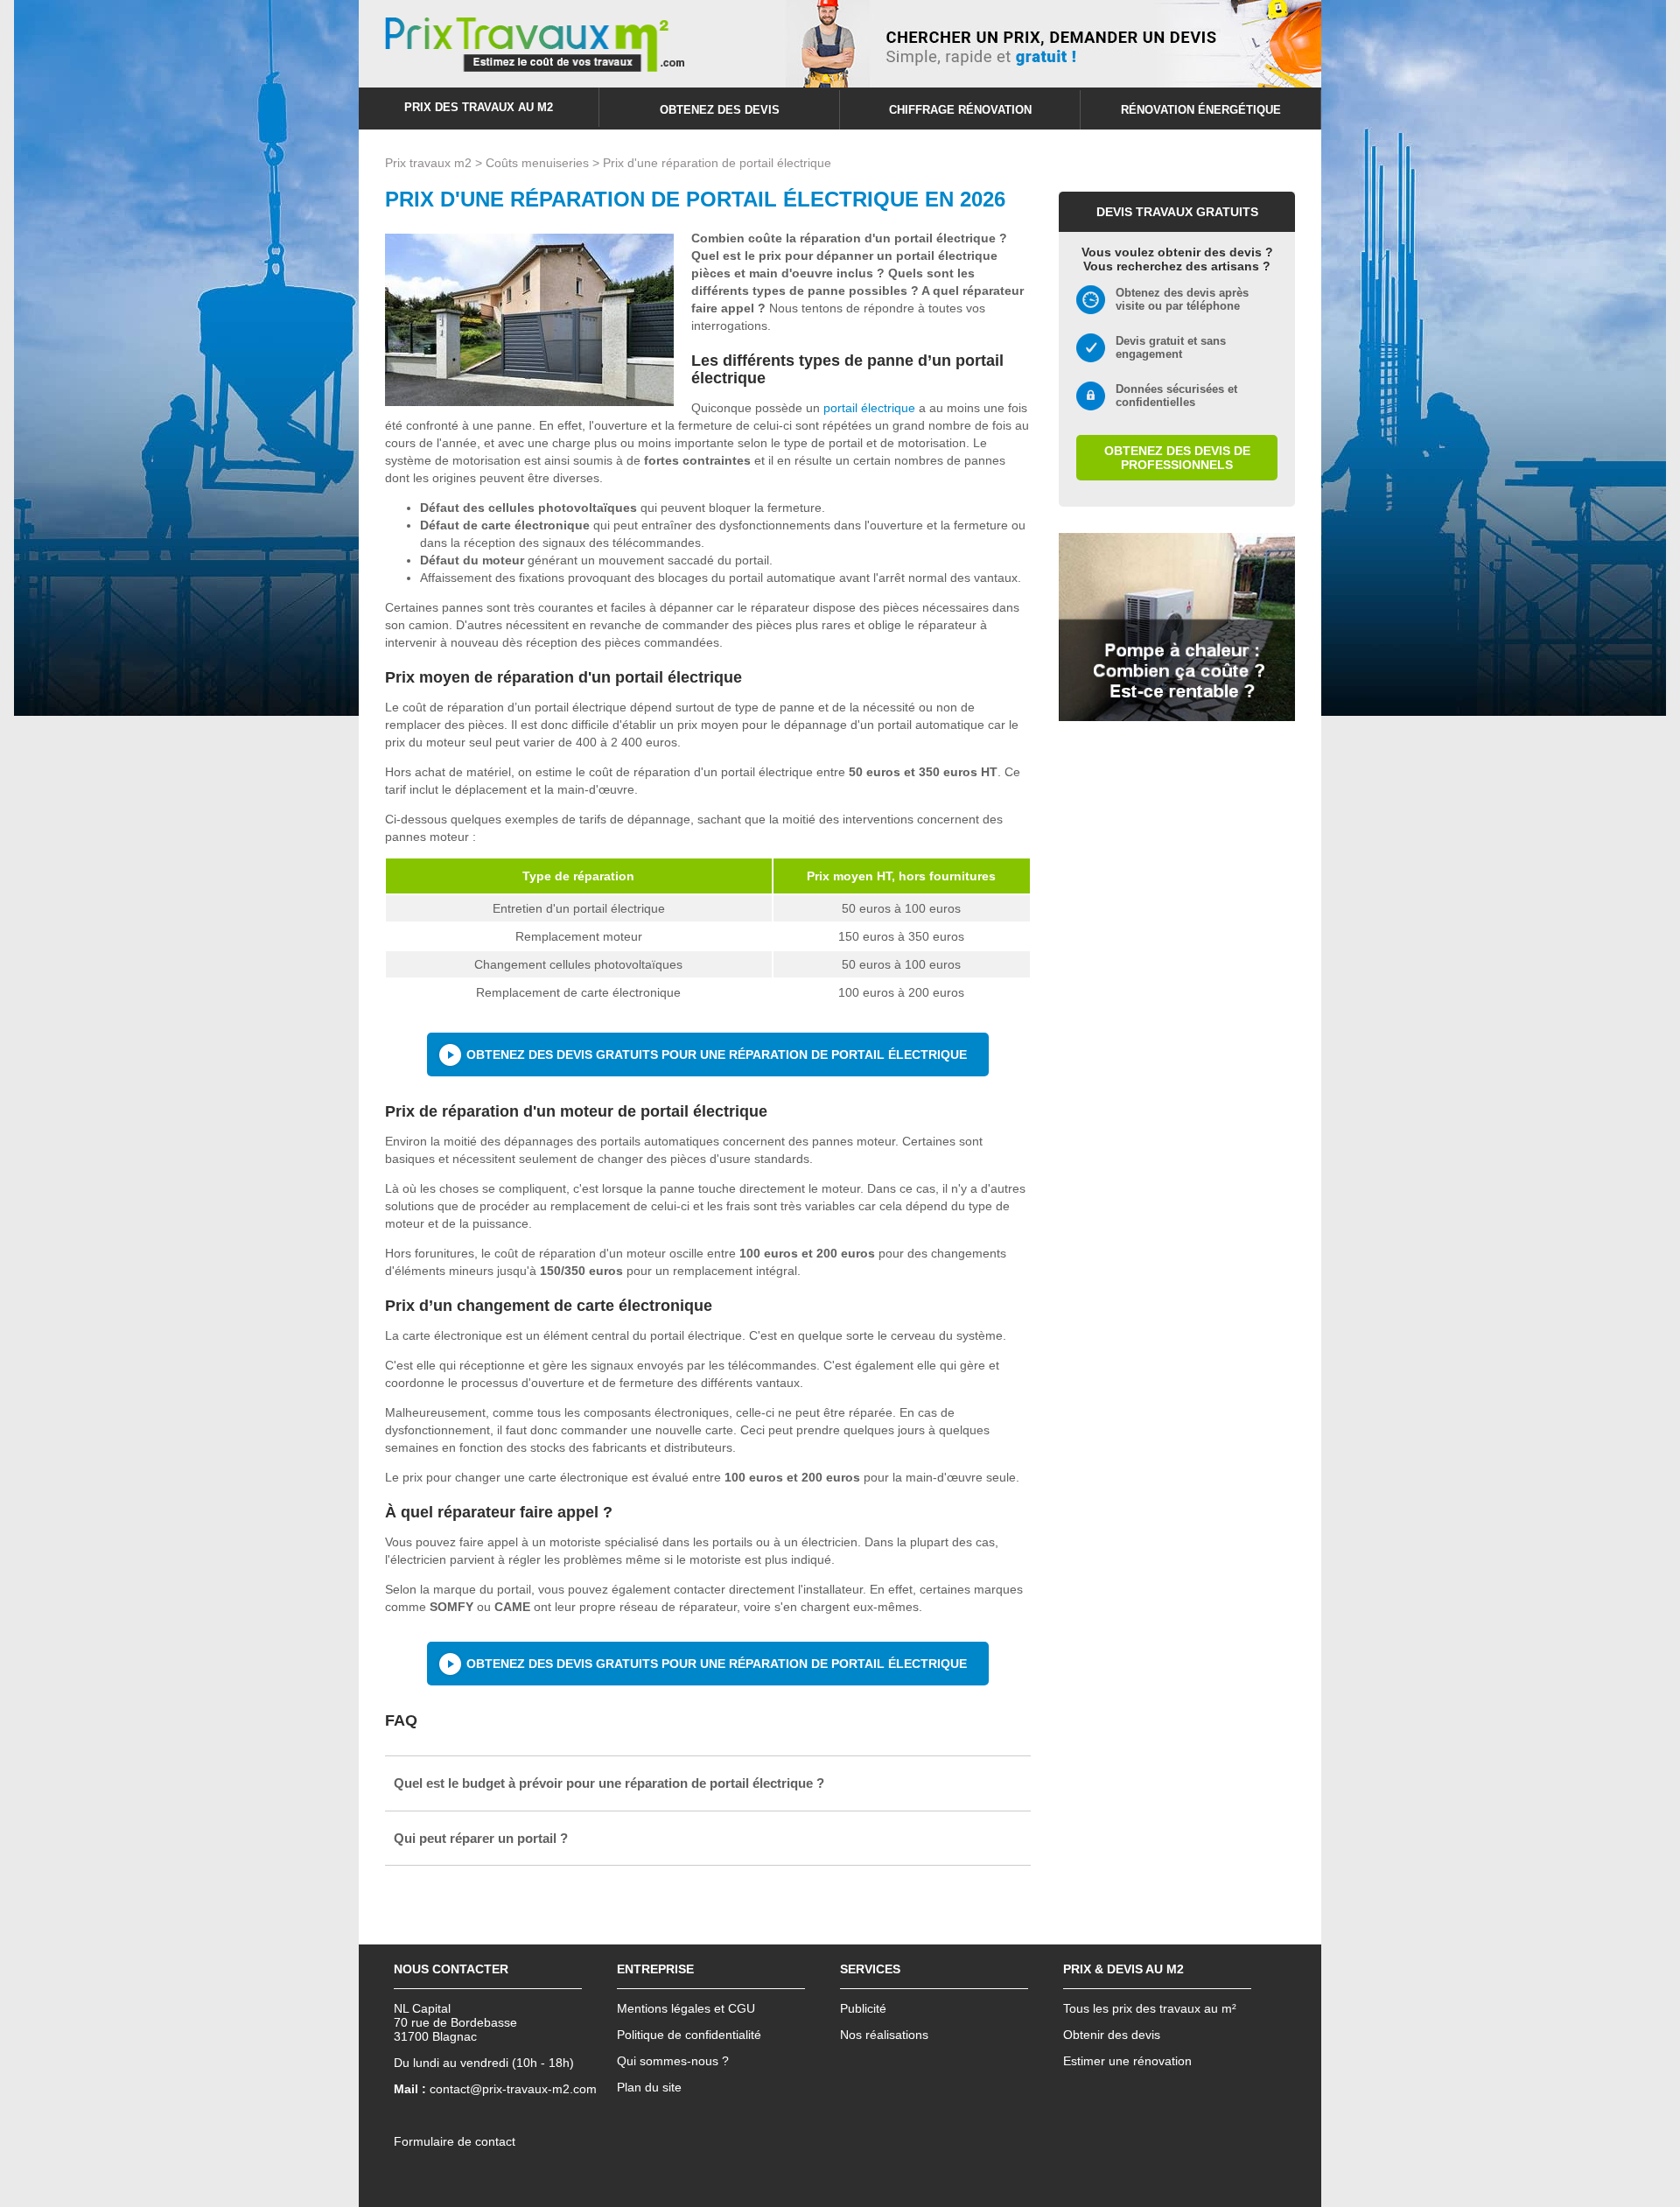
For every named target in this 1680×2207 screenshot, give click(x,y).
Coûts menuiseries (537, 163)
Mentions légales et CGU (686, 2008)
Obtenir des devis (1112, 2035)
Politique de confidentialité (689, 2035)
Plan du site (649, 2087)
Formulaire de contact (455, 2141)
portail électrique (869, 408)
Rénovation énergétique (1201, 110)
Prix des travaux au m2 (479, 107)
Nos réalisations (884, 2035)
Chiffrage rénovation (960, 110)
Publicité (863, 2008)
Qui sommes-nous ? (673, 2061)
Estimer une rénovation (1127, 2061)
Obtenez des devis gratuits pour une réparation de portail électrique (717, 1054)
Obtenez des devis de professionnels (1177, 458)
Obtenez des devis (720, 110)
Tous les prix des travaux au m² (1150, 2008)
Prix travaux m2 (428, 163)
